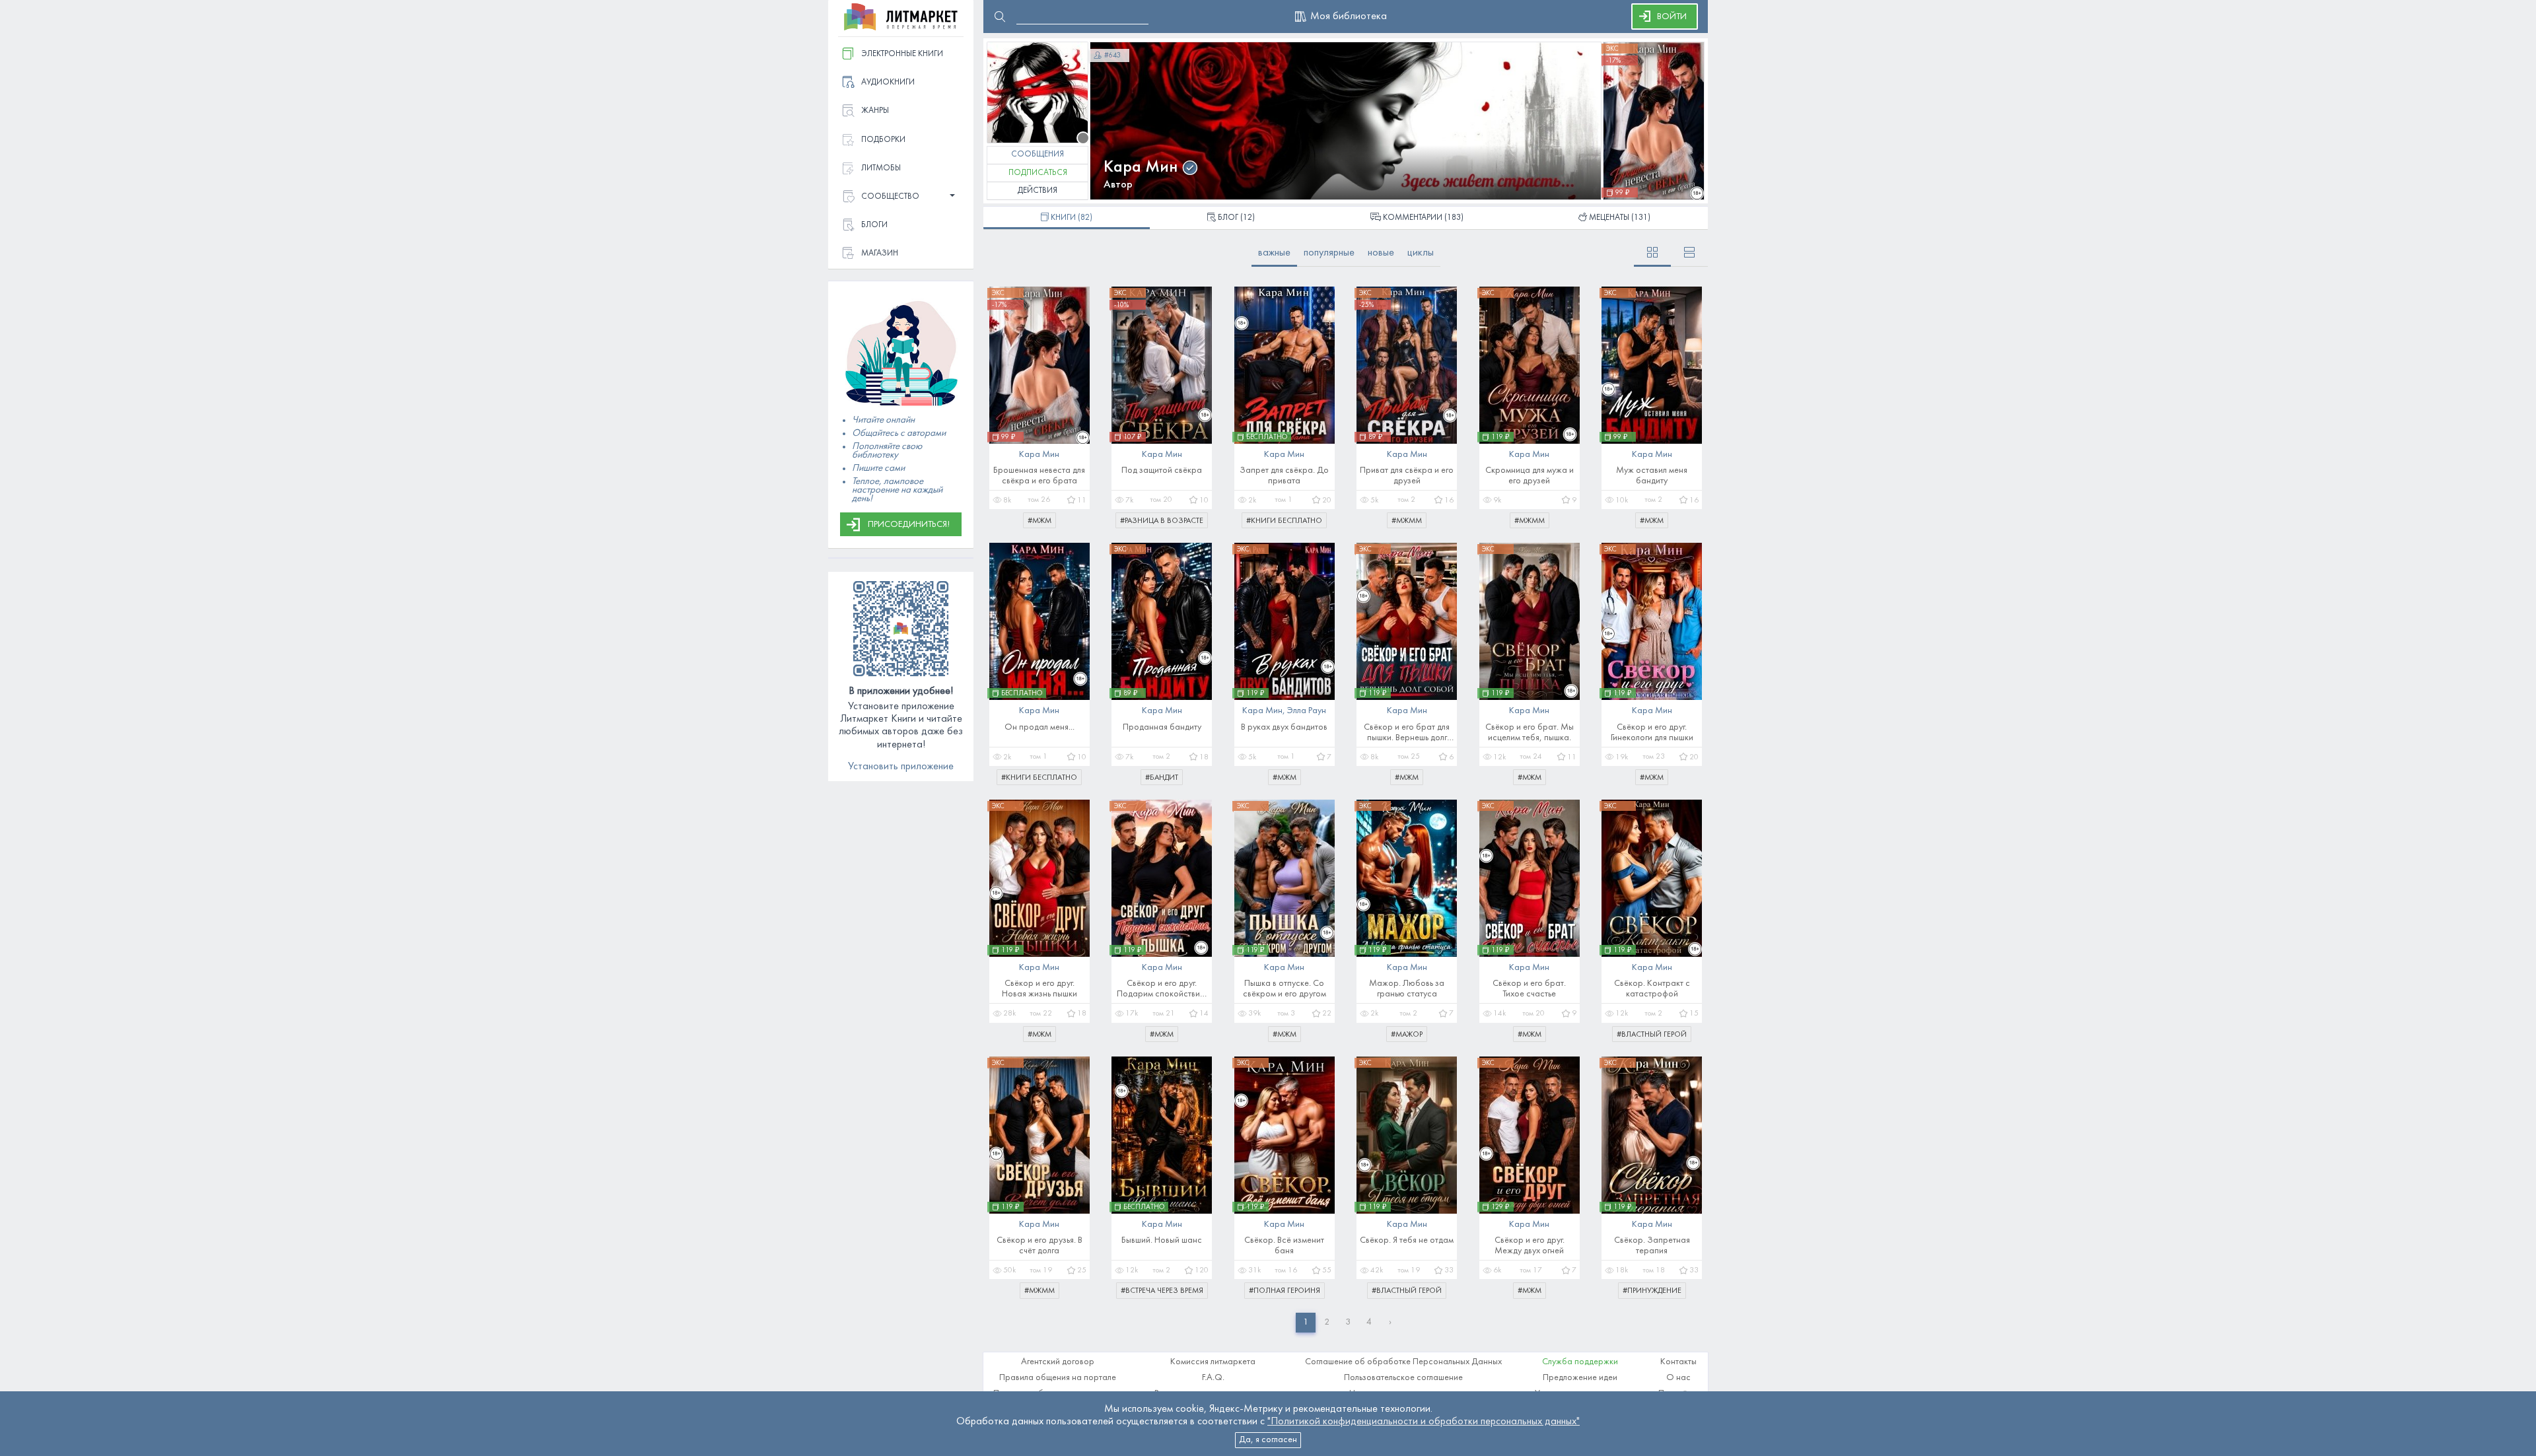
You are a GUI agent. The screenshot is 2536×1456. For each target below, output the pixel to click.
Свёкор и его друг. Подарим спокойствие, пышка (1162, 989)
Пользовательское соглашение (1403, 1378)
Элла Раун (1307, 711)
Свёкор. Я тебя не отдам (1407, 1240)
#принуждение (1652, 1291)
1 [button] (1306, 1322)
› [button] (1390, 1322)
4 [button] (1369, 1322)
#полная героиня (1285, 1291)
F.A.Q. (1213, 1378)
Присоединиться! (909, 525)
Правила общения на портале (1058, 1378)
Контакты (1678, 1362)
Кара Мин (1141, 167)
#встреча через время (1162, 1291)
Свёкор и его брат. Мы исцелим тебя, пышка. (1530, 733)
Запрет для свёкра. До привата (1284, 476)
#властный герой (1652, 1035)
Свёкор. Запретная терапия (1652, 1246)
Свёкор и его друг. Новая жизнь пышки (1039, 989)
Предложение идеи (1580, 1378)
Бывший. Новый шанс (1162, 1240)
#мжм (1039, 521)
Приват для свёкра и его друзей (1407, 476)
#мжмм (1407, 521)
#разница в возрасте (1162, 521)
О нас (1678, 1378)
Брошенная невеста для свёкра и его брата (1039, 476)
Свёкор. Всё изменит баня (1284, 1246)
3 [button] (1348, 1322)
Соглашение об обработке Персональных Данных (1403, 1362)
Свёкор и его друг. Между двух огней (1530, 1246)
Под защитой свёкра (1162, 470)
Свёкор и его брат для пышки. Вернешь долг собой (1407, 733)
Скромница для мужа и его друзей (1530, 476)
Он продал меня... (1039, 727)
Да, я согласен (1268, 1440)
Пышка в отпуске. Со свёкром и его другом (1285, 989)
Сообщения (1038, 155)
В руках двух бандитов (1284, 727)
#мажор (1407, 1035)
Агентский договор (1058, 1362)
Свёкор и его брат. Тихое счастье (1529, 989)
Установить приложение (901, 767)
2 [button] (1327, 1322)
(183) (1423, 218)
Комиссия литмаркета (1213, 1362)
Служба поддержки (1580, 1362)
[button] (901, 197)
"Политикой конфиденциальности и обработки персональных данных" (1424, 1422)
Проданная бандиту (1162, 727)
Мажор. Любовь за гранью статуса (1407, 989)
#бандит (1162, 778)
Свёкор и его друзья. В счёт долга (1039, 1246)
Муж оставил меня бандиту (1652, 476)
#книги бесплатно (1284, 521)
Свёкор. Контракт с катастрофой (1652, 989)
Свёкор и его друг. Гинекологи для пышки (1652, 733)
